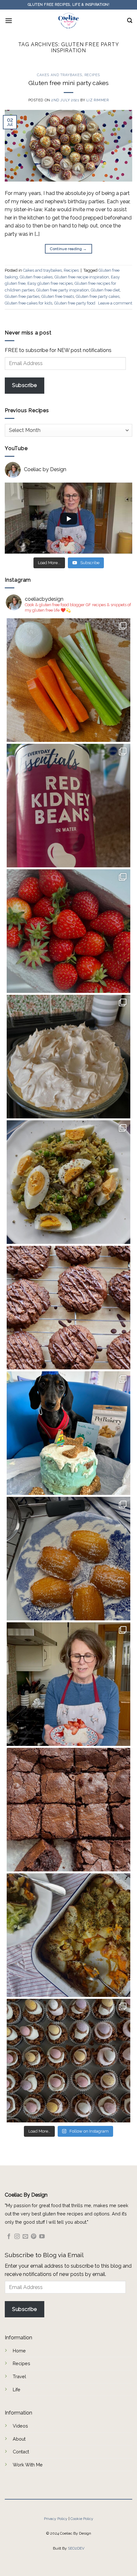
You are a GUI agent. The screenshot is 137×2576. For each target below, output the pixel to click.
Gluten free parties (22, 296)
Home (19, 2351)
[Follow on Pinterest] (34, 2237)
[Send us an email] (25, 2237)
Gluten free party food (75, 303)
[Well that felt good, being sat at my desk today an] (68, 1308)
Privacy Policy (56, 2519)
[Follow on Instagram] (17, 2237)
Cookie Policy (82, 2519)
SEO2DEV (76, 2548)
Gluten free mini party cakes (68, 83)
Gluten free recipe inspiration (82, 277)
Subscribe (24, 385)
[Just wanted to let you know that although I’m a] (68, 1057)
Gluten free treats (58, 296)
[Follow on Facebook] (9, 2237)
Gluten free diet (105, 290)
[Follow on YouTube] (42, 2237)
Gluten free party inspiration (63, 290)
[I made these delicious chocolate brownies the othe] (68, 1810)
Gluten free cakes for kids (29, 303)
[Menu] (9, 21)
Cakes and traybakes (60, 75)
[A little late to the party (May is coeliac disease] (68, 1559)
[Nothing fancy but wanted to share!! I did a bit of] (68, 680)
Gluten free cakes (36, 277)
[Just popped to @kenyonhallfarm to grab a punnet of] (68, 931)
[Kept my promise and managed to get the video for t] (68, 1935)
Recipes (92, 75)
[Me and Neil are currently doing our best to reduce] (68, 1182)
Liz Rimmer (98, 100)
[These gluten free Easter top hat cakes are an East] (68, 2061)
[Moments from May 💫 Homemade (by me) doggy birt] (68, 1433)
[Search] (130, 21)
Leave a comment (115, 303)
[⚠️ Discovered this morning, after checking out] (68, 806)
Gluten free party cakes (98, 296)
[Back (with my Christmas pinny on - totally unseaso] (68, 1684)
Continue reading (68, 249)
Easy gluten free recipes (50, 283)
